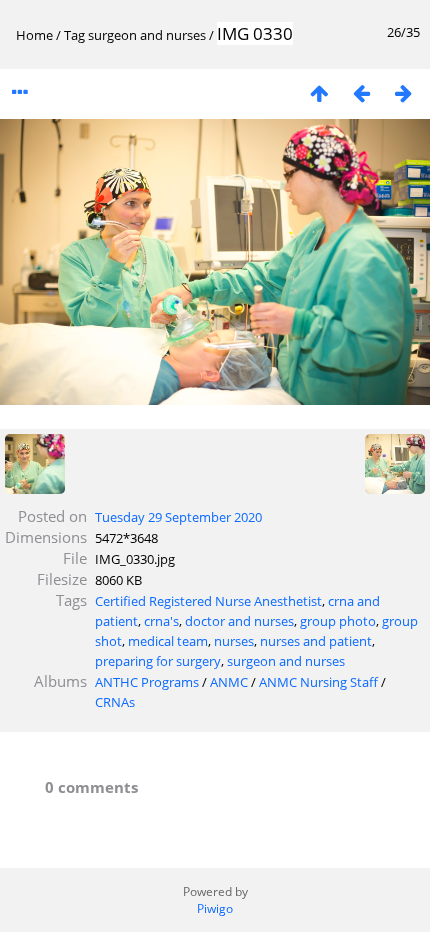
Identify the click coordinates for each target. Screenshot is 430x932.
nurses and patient (316, 641)
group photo (338, 621)
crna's (161, 621)
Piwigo (215, 908)
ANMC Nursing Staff (318, 682)
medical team (168, 641)
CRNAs (115, 702)
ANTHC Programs (147, 682)
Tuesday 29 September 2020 (178, 517)
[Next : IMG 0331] (403, 92)
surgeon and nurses (147, 35)
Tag (74, 35)
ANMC (229, 682)
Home (34, 35)
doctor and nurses (239, 621)
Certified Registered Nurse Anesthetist (208, 601)
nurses (234, 641)
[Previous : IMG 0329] (361, 92)
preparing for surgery (158, 661)
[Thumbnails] (319, 92)
